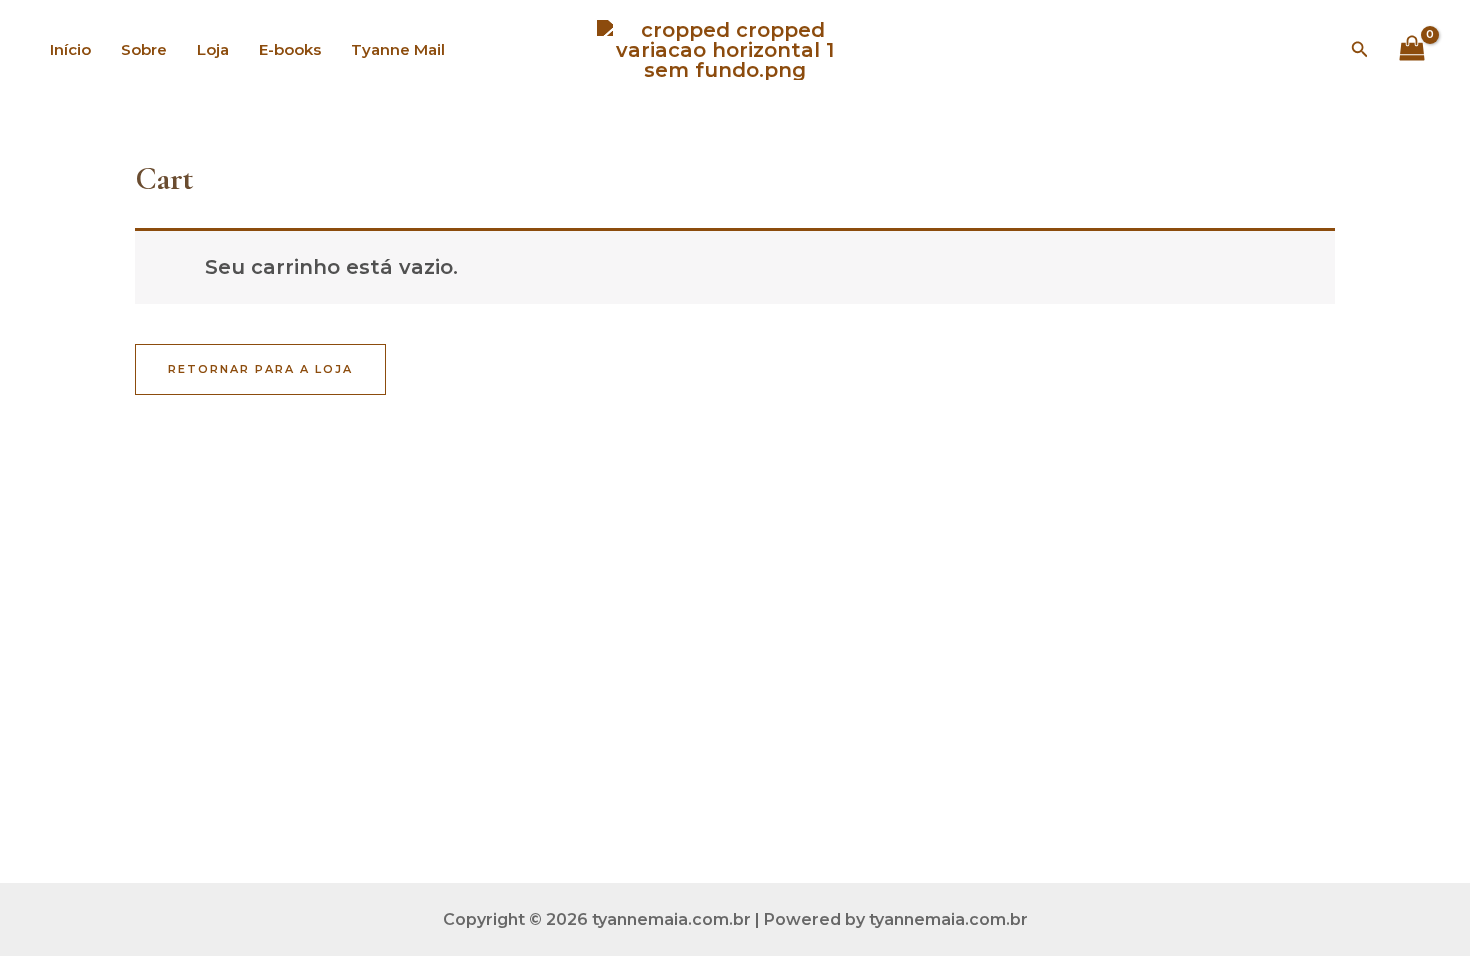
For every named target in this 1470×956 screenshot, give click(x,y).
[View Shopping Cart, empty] (1412, 50)
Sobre (144, 49)
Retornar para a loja (260, 369)
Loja (213, 49)
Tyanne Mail (398, 49)
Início (70, 49)
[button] (1360, 50)
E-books (290, 49)
